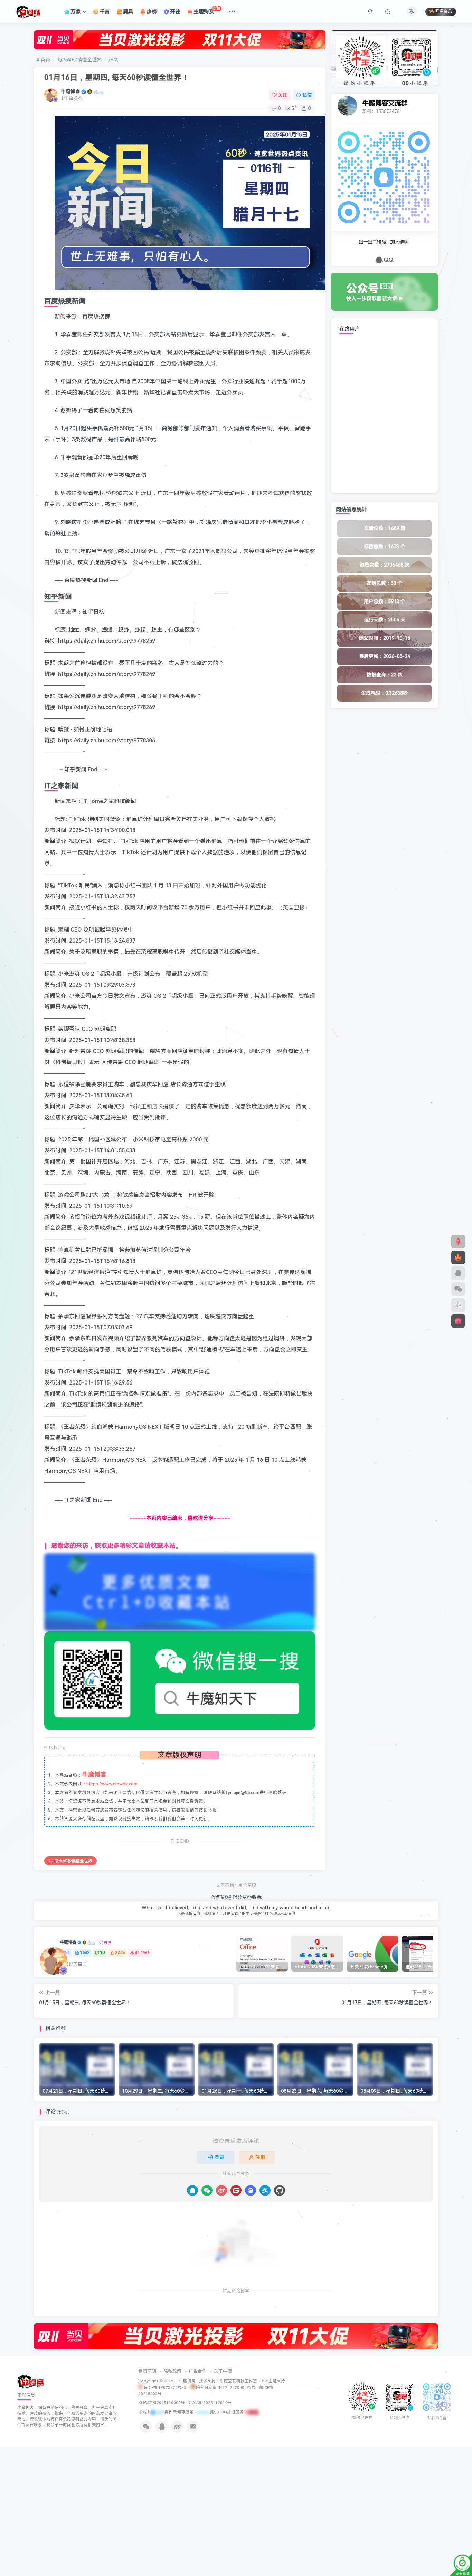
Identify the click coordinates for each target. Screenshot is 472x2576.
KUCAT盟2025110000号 (162, 2403)
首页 (45, 60)
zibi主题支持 (273, 2381)
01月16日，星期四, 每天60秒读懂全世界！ (117, 78)
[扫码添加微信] (458, 1289)
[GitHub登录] (280, 2190)
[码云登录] (236, 2190)
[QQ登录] (192, 2190)
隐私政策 (172, 2371)
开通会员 (444, 12)
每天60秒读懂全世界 (79, 60)
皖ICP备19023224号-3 (165, 2387)
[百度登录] (251, 2190)
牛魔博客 (70, 91)
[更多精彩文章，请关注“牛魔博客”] (180, 1592)
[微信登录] (207, 2190)
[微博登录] (221, 2190)
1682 (85, 1953)
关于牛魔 (223, 2371)
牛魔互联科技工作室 (238, 2381)
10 (102, 1953)
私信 (307, 95)
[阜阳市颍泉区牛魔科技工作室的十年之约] (252, 2412)
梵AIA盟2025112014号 (210, 2403)
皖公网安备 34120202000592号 (226, 2387)
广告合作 (198, 2371)
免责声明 (147, 2371)
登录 (219, 2157)
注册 (260, 2157)
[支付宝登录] (265, 2190)
